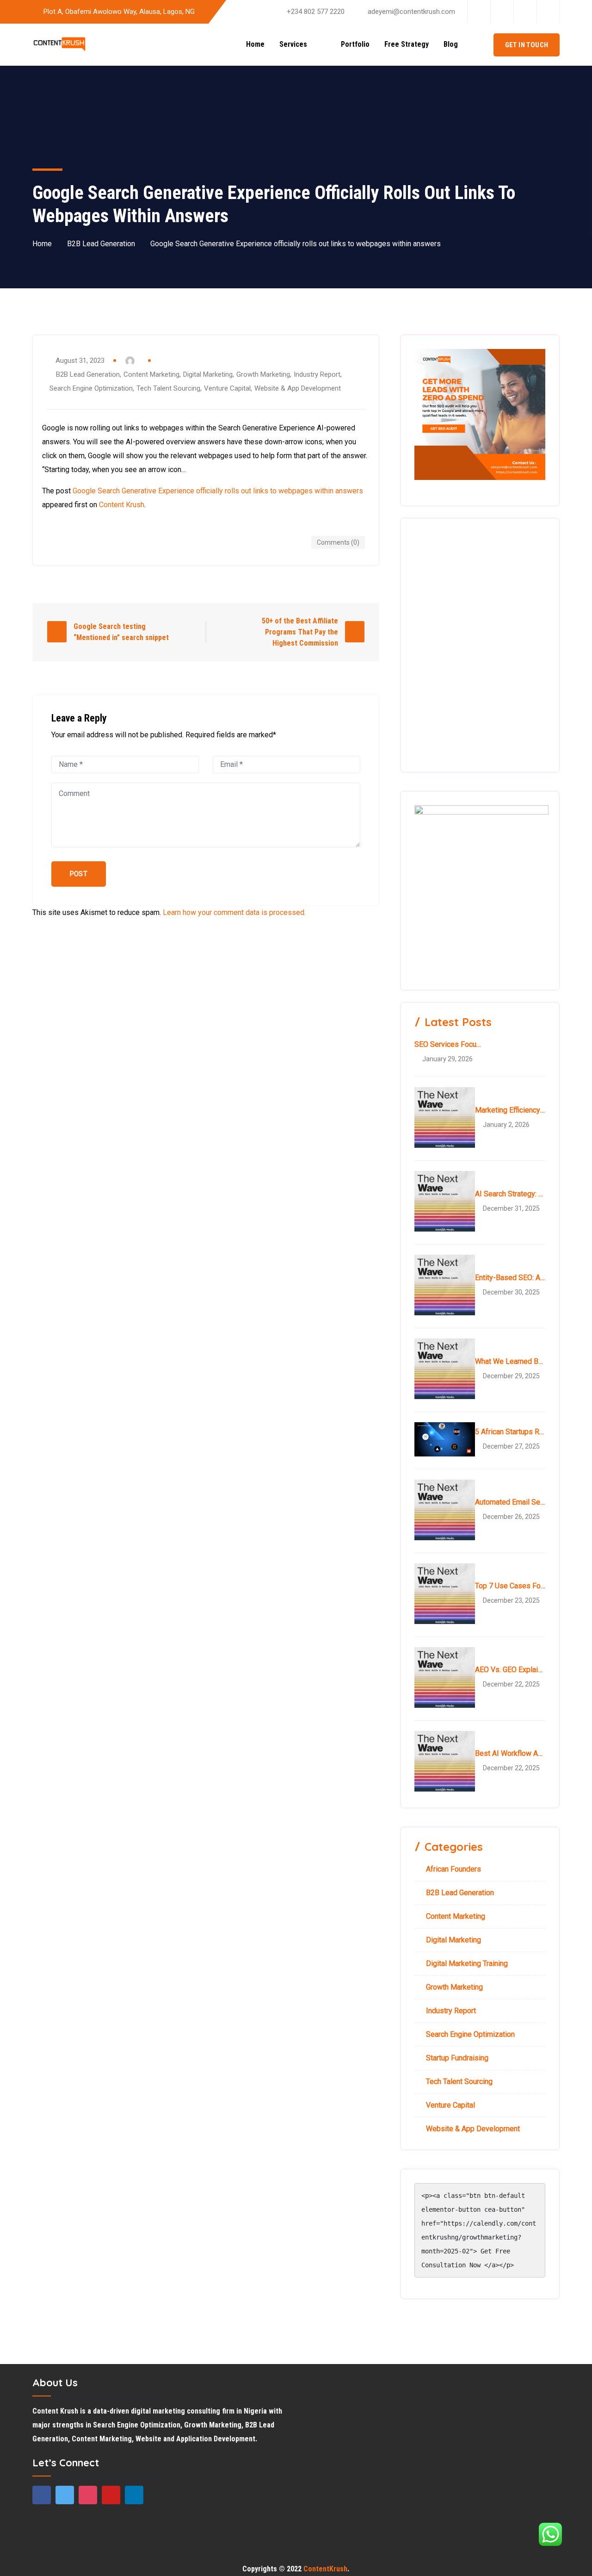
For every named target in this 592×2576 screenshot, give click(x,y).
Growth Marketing (263, 374)
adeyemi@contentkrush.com (411, 12)
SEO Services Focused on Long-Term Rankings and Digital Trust (450, 1044)
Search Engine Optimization (91, 388)
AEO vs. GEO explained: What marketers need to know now (510, 1670)
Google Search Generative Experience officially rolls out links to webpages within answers (218, 491)
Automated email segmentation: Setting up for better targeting (510, 1502)
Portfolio (355, 44)
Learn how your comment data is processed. (234, 912)
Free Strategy (407, 44)
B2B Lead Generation (101, 244)
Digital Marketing (208, 374)
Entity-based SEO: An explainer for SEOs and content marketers (510, 1278)
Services (300, 44)
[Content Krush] (59, 45)
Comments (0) (338, 542)
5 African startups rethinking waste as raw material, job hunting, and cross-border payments (510, 1432)
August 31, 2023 (80, 361)
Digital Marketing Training (467, 1963)
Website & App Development (298, 388)
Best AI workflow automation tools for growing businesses (510, 1753)
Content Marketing (151, 374)
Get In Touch (527, 45)
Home (255, 44)
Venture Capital (227, 388)
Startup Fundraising (457, 2058)
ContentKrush (325, 2569)
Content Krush (122, 505)
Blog (451, 44)
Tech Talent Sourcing (168, 388)
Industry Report (317, 374)
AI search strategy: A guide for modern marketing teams (510, 1194)
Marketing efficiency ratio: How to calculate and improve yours (510, 1110)
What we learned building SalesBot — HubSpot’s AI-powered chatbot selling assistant (510, 1361)
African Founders (453, 1869)
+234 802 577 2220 (316, 12)
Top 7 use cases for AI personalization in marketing (510, 1586)
